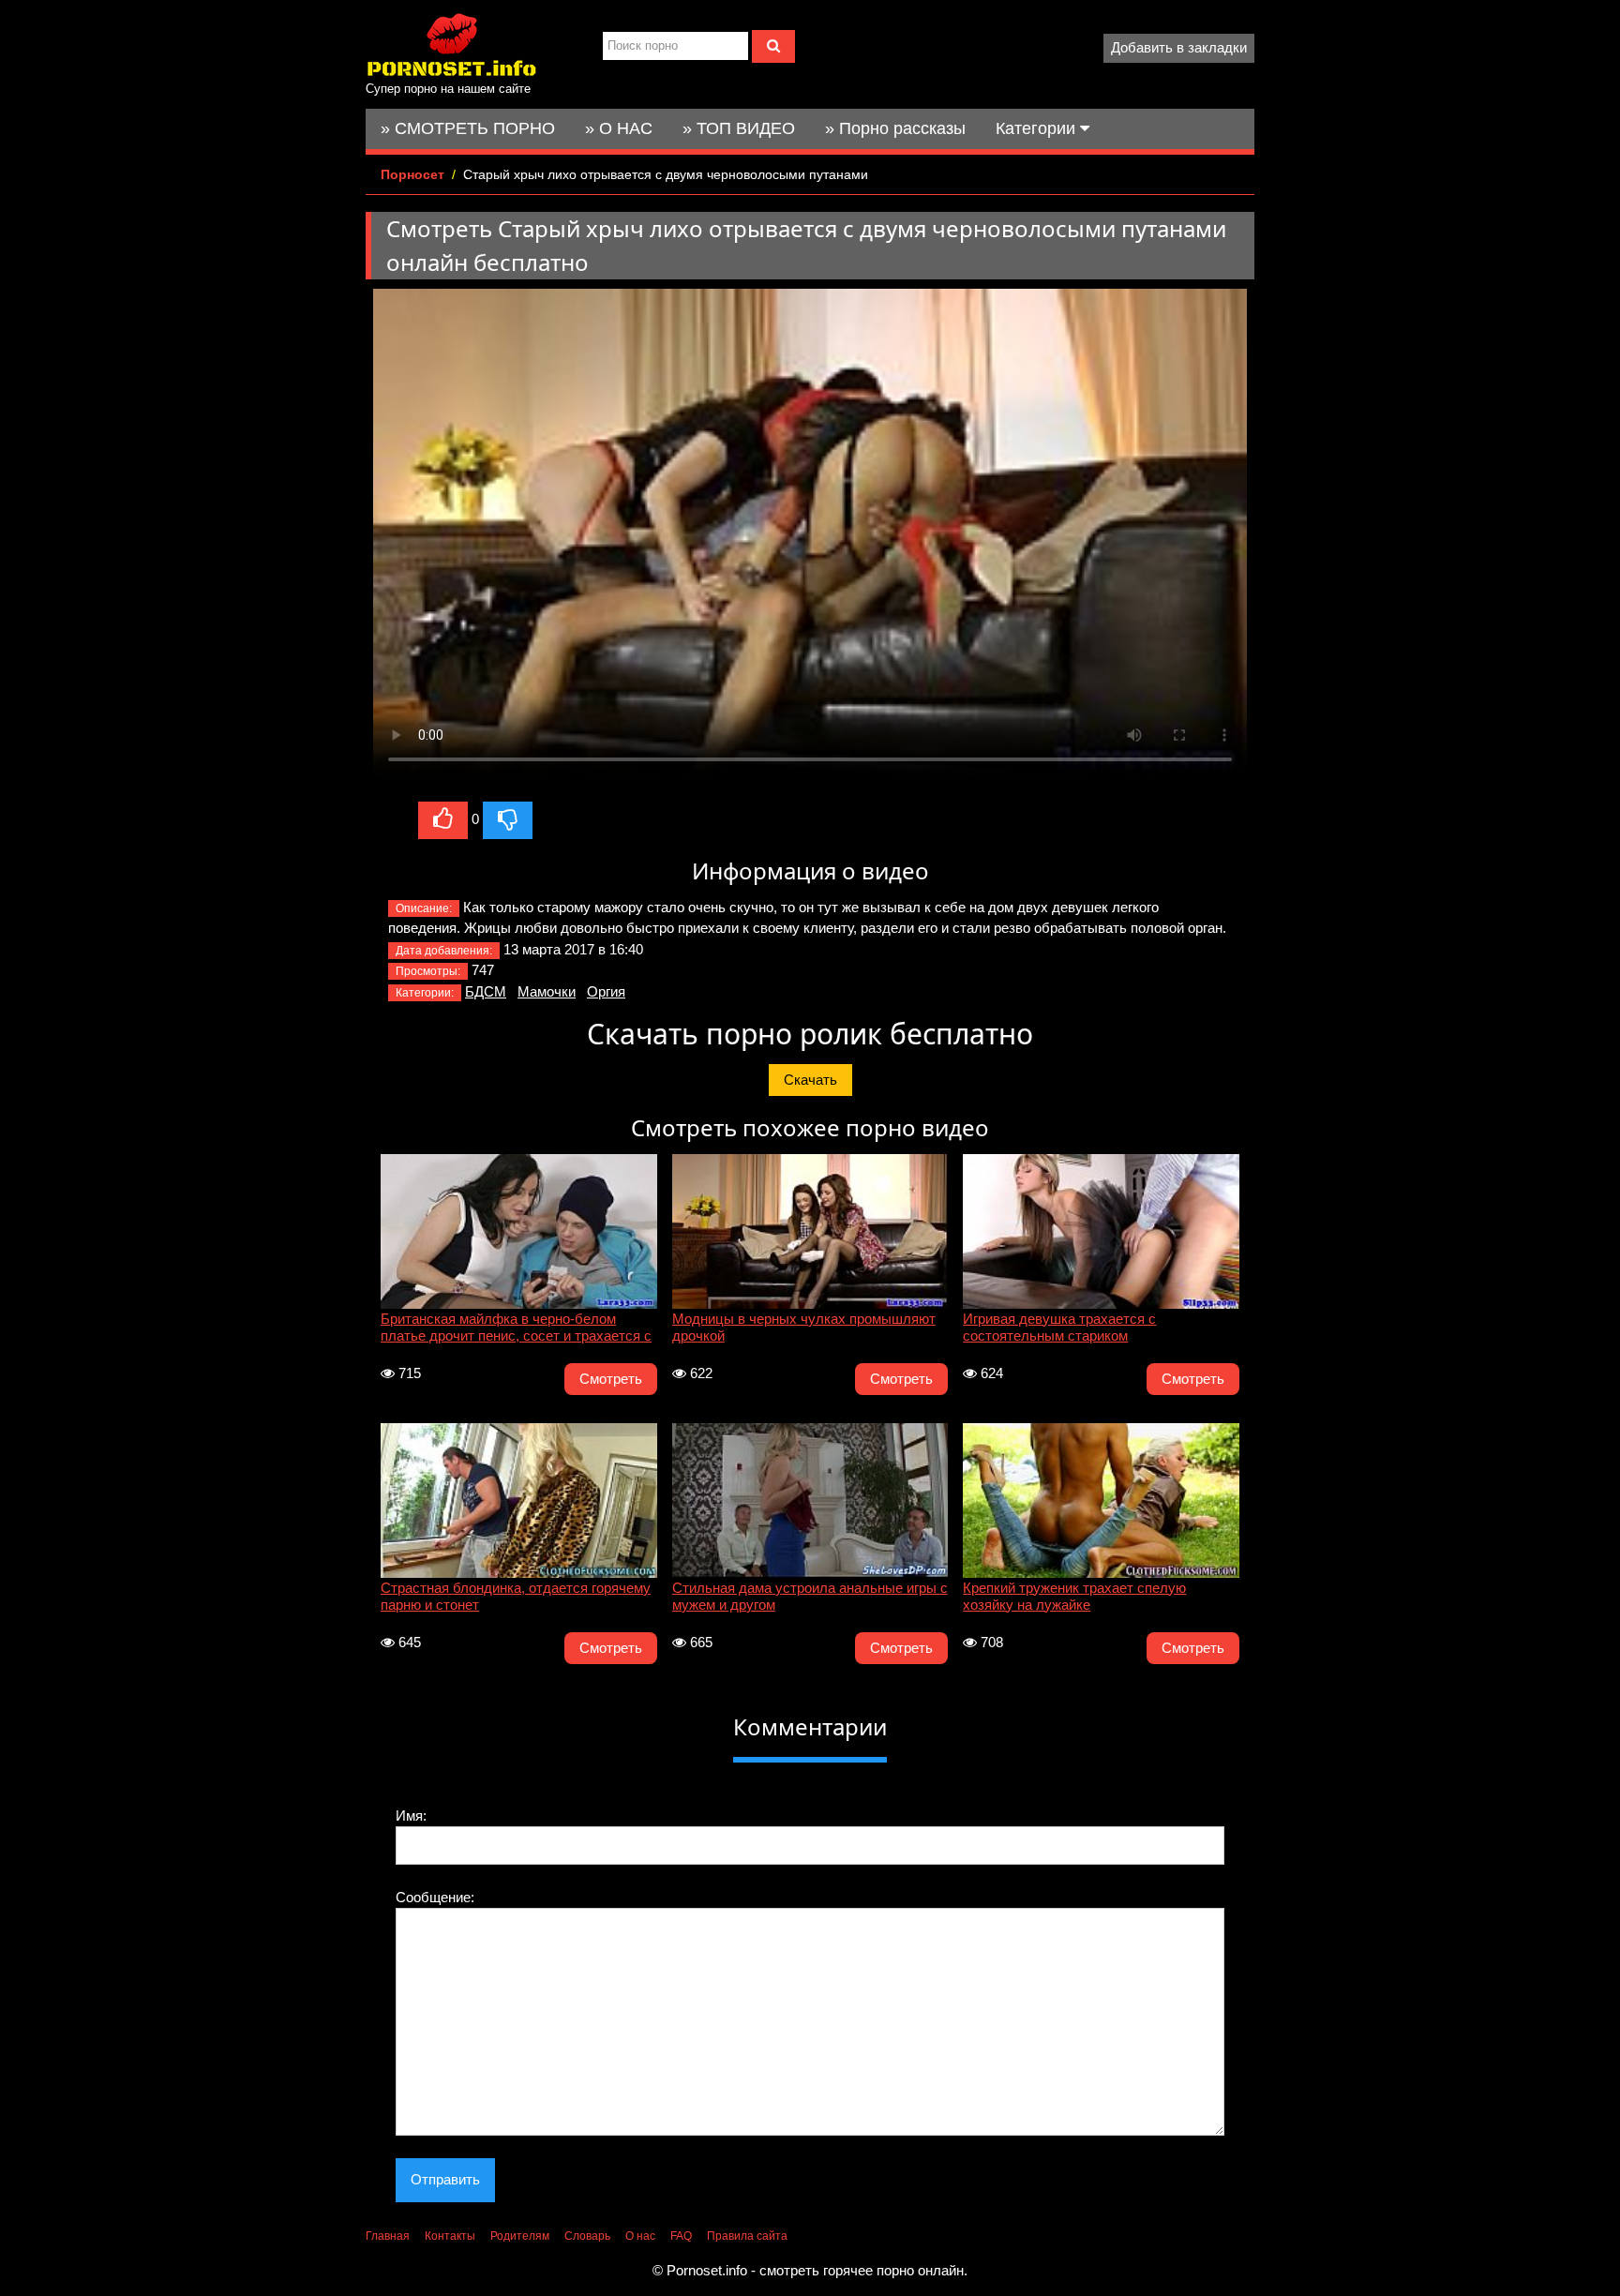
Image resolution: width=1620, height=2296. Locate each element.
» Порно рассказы (895, 128)
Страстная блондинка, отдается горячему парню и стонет (516, 1596)
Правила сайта (747, 2236)
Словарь (587, 2236)
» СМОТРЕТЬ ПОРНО (468, 128)
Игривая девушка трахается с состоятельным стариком (1059, 1327)
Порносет (412, 174)
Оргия (606, 991)
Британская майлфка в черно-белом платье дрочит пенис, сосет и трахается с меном (516, 1329)
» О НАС (619, 128)
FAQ (681, 2236)
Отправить (445, 2179)
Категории (1038, 128)
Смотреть (611, 1379)
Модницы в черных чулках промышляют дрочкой (804, 1327)
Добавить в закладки (1179, 47)
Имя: (411, 1816)
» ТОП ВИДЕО (739, 128)
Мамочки (547, 991)
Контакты (450, 2236)
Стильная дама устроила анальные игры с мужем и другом (810, 1596)
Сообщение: (435, 1897)
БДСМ (486, 991)
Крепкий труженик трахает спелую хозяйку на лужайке (1074, 1596)
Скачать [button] (810, 1080)
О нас (640, 2236)
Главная (388, 2236)
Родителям (520, 2236)
